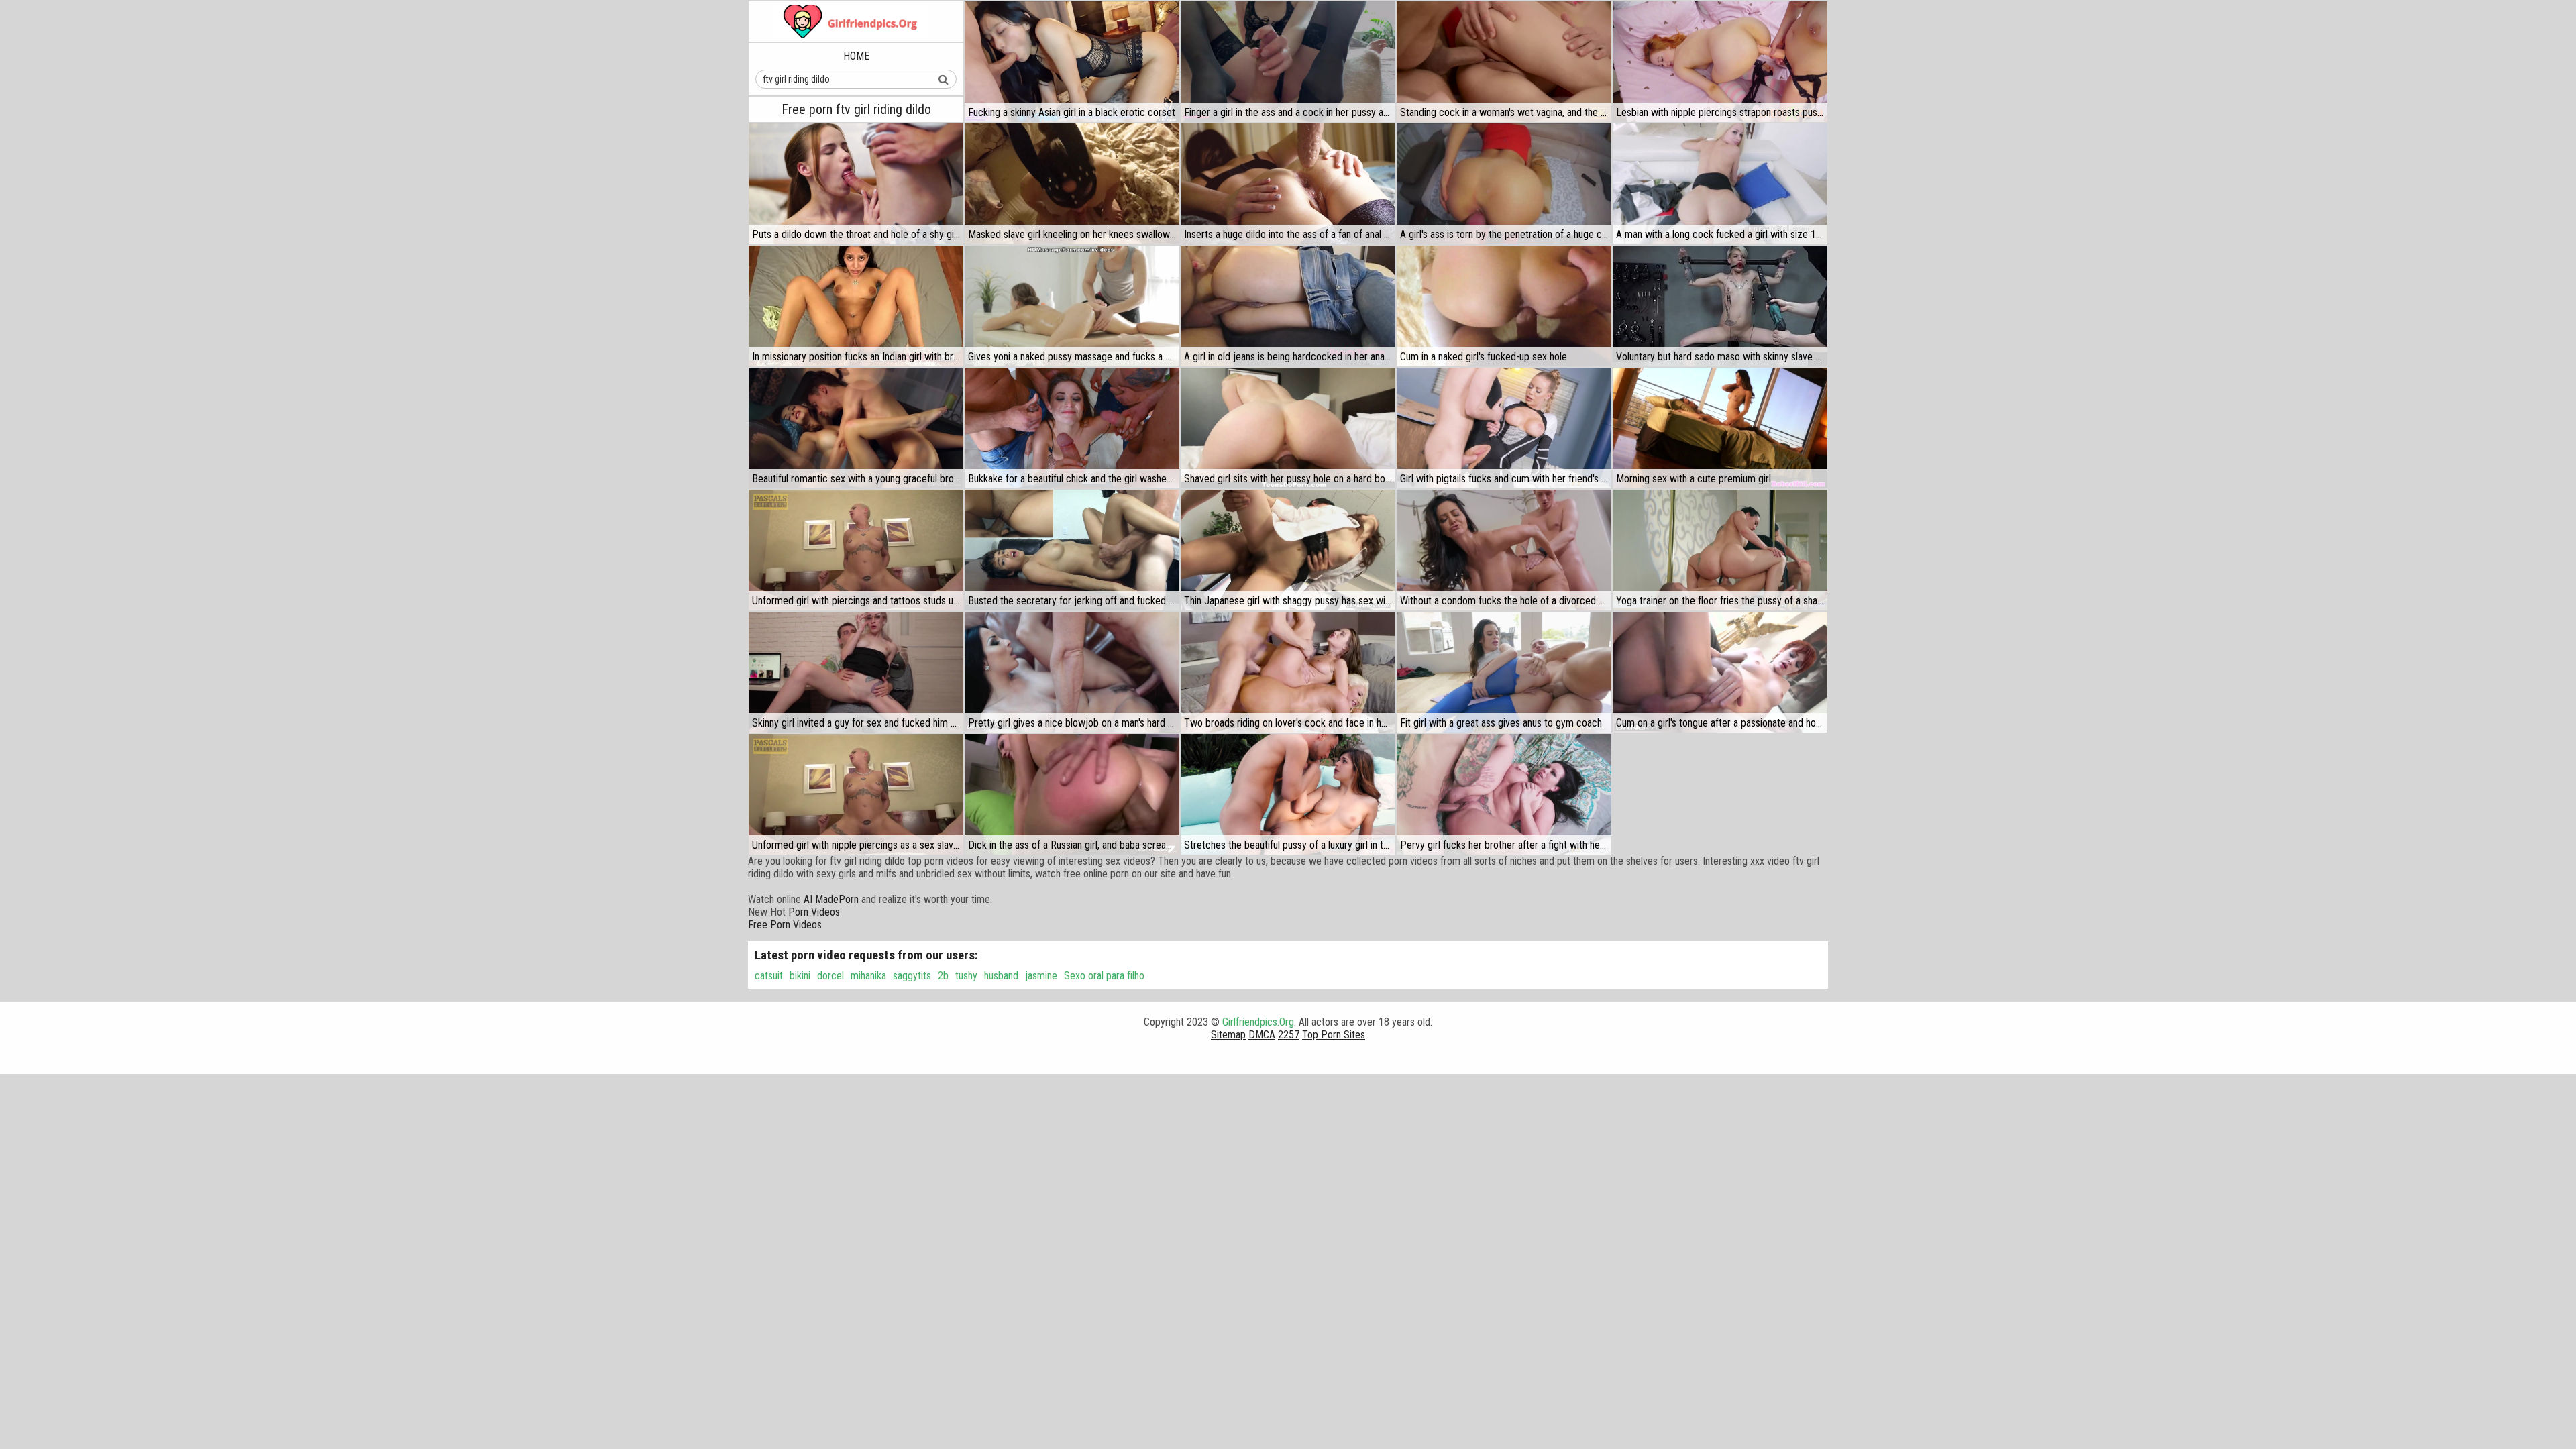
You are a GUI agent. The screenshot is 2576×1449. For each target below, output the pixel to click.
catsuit (769, 976)
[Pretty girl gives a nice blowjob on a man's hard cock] (1072, 672)
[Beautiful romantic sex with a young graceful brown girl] (856, 428)
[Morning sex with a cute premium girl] (1720, 428)
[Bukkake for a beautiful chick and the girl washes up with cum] (1072, 428)
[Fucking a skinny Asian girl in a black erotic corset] (1072, 62)
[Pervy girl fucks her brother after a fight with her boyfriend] (1504, 794)
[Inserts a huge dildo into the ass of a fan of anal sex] (1288, 184)
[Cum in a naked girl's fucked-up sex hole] (1504, 306)
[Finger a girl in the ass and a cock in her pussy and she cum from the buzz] (1288, 62)
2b (943, 976)
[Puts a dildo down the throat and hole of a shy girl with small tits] (856, 184)
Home (856, 56)
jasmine (1041, 976)
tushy (966, 976)
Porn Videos (814, 912)
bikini (800, 976)
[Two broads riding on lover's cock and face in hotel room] (1288, 672)
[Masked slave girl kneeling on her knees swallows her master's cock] (1072, 184)
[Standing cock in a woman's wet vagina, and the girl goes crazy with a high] (1504, 62)
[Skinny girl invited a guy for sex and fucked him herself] (856, 672)
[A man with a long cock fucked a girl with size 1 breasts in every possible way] (1720, 184)
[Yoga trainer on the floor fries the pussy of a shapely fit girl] (1720, 550)
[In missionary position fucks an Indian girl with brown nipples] (856, 306)
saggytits (912, 976)
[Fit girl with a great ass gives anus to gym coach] (1504, 672)
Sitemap (1228, 1035)
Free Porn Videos (785, 925)
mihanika (868, 976)
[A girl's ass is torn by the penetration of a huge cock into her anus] (1504, 184)
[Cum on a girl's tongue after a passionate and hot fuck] (1720, 672)
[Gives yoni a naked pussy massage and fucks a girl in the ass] (1072, 306)
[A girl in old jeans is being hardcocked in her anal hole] (1288, 306)
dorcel (830, 976)
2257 (1289, 1035)
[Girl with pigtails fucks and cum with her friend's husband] (1504, 428)
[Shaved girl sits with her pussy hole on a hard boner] (1288, 428)
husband (1001, 976)
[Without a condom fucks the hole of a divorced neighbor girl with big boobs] (1504, 550)
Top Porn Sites (1334, 1035)
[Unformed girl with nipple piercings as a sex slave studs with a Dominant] (856, 794)
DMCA (1262, 1035)
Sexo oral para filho (1104, 976)
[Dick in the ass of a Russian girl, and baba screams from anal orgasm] (1072, 794)
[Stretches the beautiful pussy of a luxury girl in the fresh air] (1288, 794)
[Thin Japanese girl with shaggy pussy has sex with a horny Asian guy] (1288, 550)
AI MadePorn (831, 899)
